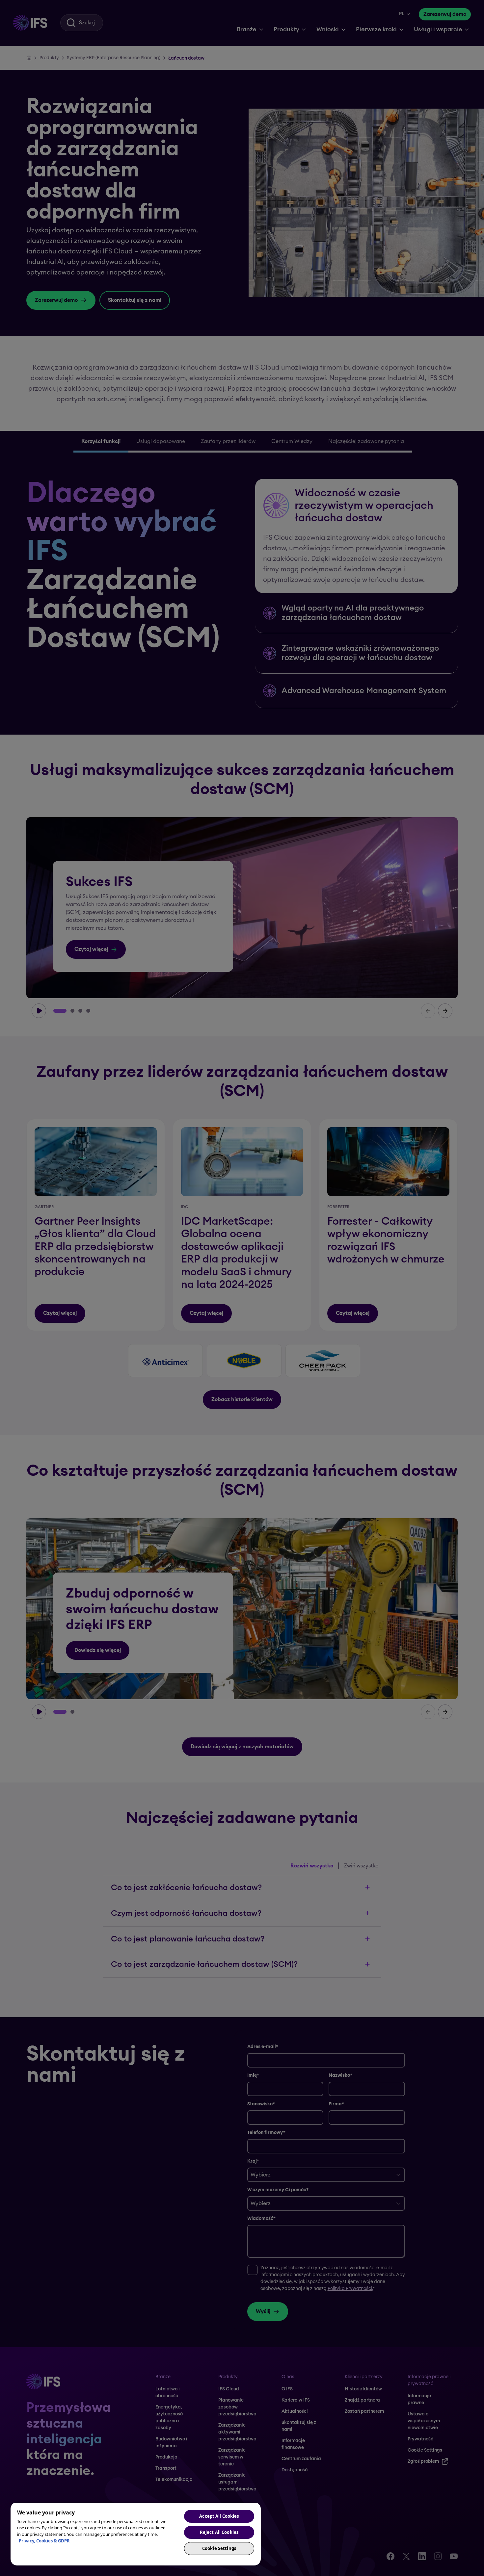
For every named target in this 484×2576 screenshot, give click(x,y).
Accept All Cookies (219, 2516)
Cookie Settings (219, 2548)
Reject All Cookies (219, 2532)
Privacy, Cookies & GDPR (44, 2541)
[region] (136, 2534)
